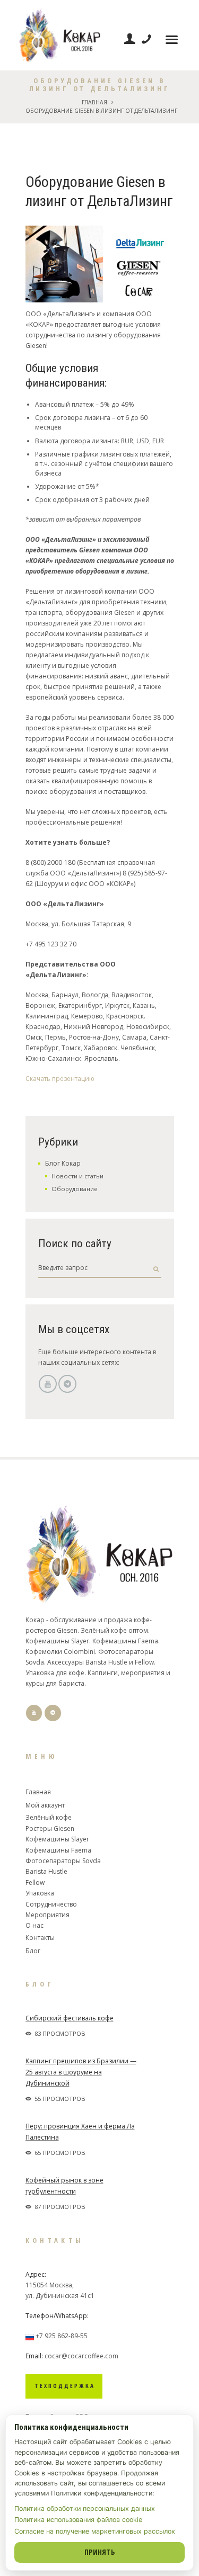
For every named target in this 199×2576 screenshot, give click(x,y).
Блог (33, 1951)
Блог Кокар (63, 1163)
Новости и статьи (77, 1176)
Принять (99, 2552)
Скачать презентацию (60, 1079)
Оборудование (75, 1189)
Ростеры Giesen (50, 1828)
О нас (34, 1925)
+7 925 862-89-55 (62, 2336)
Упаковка (40, 1893)
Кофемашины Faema (58, 1850)
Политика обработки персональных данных (85, 2508)
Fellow (35, 1882)
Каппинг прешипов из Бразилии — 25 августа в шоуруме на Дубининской (81, 2072)
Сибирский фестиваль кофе (70, 2018)
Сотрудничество (51, 1904)
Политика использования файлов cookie (78, 2520)
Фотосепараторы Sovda (63, 1861)
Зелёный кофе (49, 1817)
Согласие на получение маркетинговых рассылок (95, 2531)
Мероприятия (47, 1915)
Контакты (40, 1938)
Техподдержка (65, 2386)
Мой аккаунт (45, 1805)
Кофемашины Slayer (57, 1839)
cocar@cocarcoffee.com (81, 2356)
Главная (94, 102)
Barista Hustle (46, 1871)
